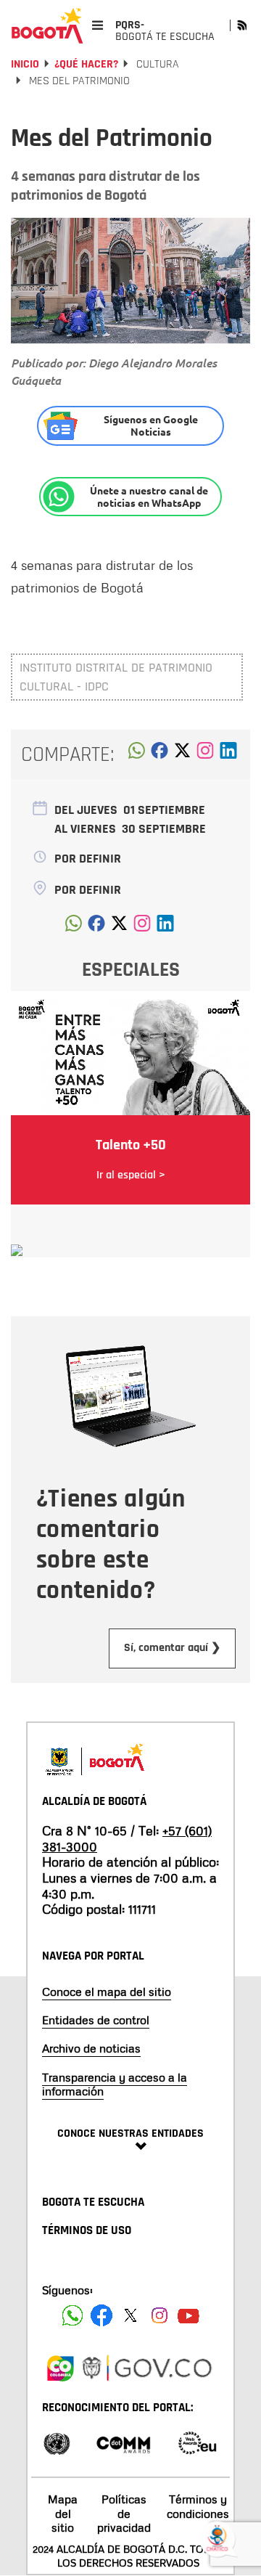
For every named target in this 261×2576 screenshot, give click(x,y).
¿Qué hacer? (86, 64)
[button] (137, 754)
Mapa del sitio (63, 2513)
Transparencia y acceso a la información (115, 2084)
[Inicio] (47, 25)
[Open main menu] (98, 25)
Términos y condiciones (198, 2506)
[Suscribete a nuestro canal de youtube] (188, 2315)
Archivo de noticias (91, 2048)
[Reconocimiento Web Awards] (197, 2442)
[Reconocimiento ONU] (57, 2442)
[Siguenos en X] (130, 2315)
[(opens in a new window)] (205, 754)
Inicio (25, 64)
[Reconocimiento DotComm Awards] (123, 2442)
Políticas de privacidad (124, 2513)
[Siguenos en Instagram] (159, 2315)
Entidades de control (96, 2020)
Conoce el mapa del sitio (107, 1992)
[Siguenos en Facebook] (72, 2315)
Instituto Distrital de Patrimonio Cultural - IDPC (116, 677)
